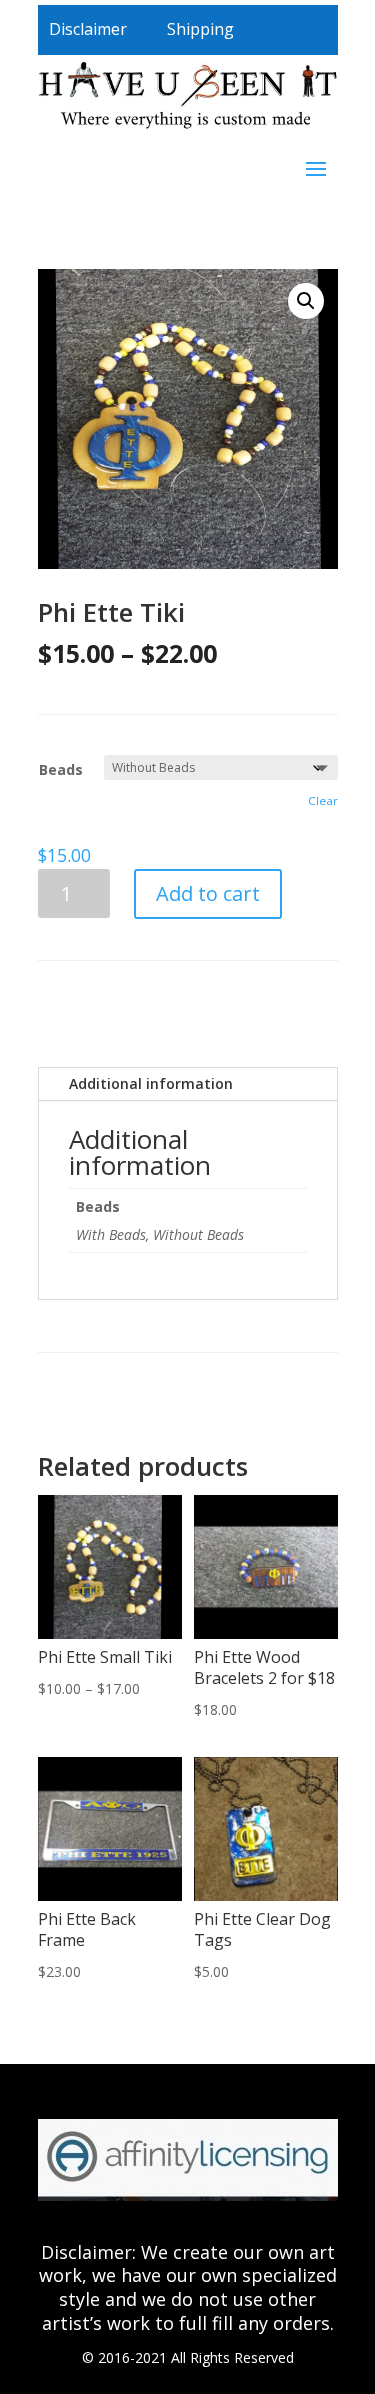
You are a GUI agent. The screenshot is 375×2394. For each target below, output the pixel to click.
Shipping (200, 29)
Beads (61, 769)
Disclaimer (88, 29)
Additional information (151, 1083)
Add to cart (208, 893)
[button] (306, 301)
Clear (323, 800)
